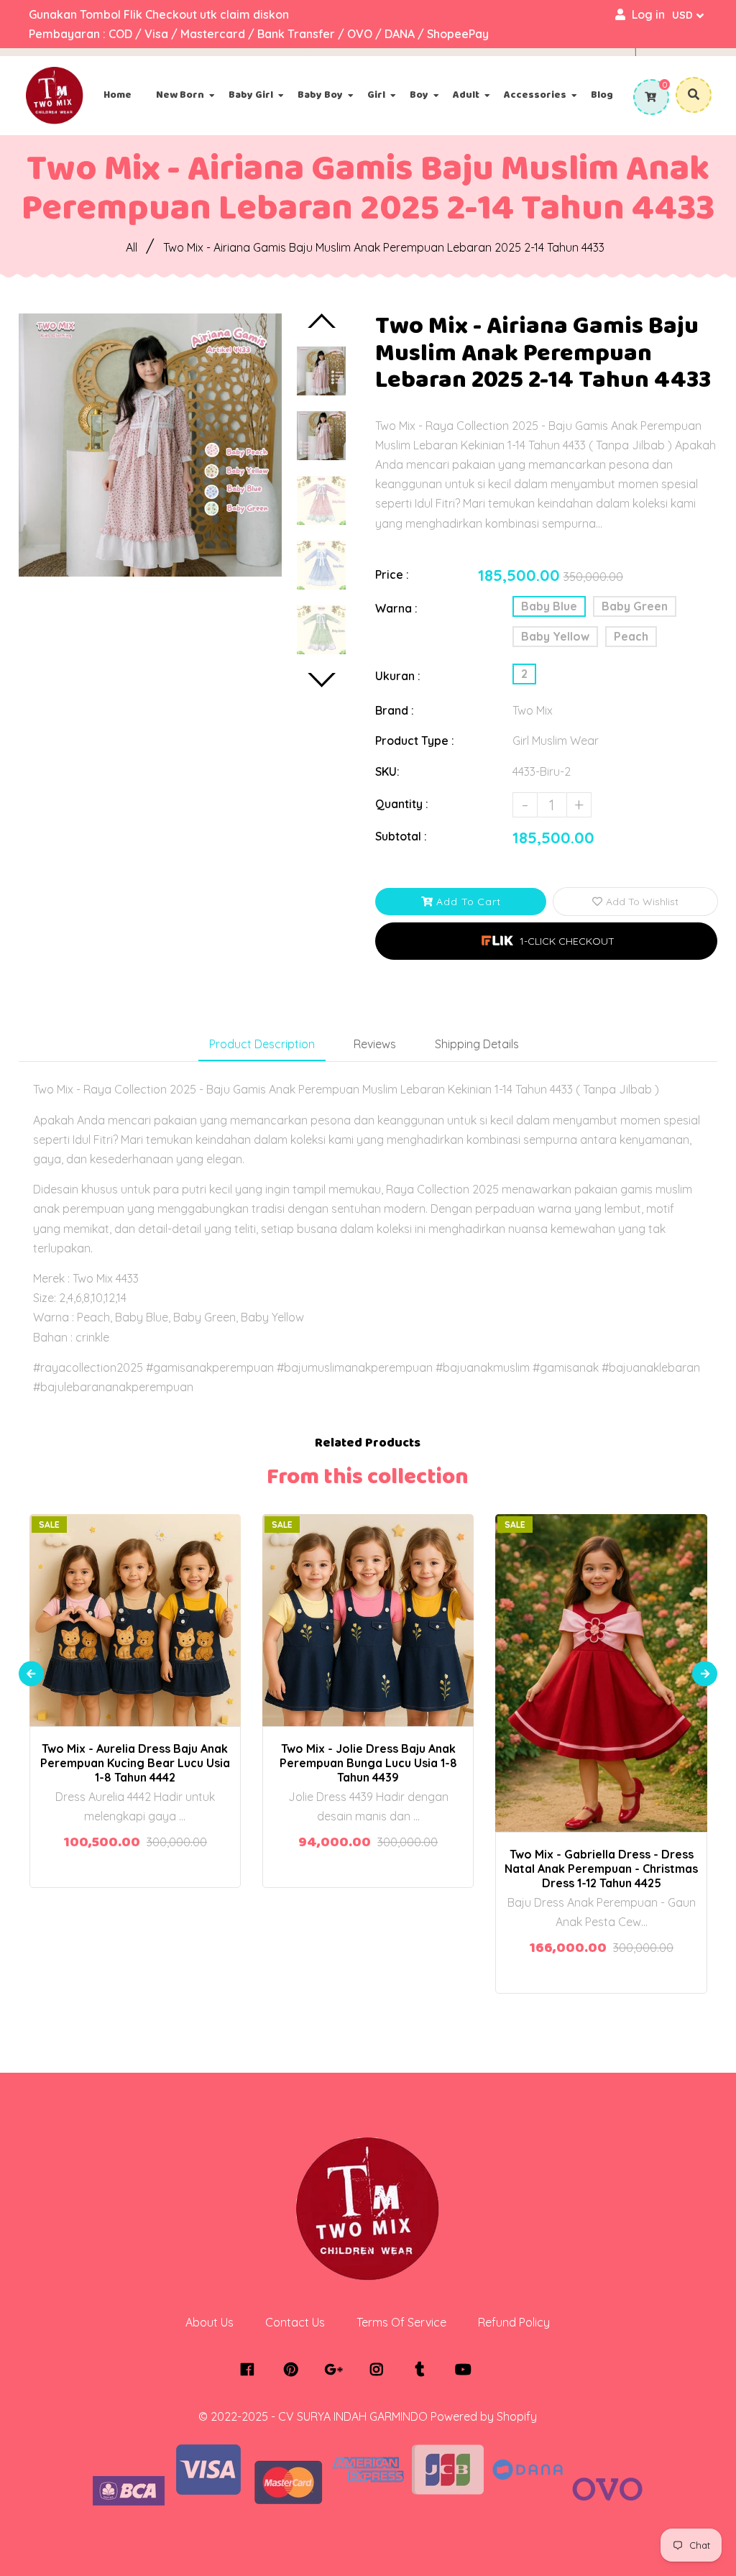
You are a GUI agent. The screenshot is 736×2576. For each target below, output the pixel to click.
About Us (210, 2322)
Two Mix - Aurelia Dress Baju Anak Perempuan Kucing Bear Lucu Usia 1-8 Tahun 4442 (135, 1763)
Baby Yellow (555, 636)
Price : (392, 574)
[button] (546, 941)
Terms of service (401, 2322)
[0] (649, 97)
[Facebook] (251, 2370)
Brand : (395, 710)
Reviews (375, 1044)
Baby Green (635, 606)
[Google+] (337, 2370)
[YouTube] (467, 2370)
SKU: (387, 771)
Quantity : (402, 804)
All (132, 247)
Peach (631, 636)
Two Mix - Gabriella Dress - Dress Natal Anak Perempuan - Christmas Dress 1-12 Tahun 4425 (601, 1869)
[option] (150, 445)
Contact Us (295, 2322)
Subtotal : (401, 836)
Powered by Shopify (484, 2416)
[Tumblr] (424, 2370)
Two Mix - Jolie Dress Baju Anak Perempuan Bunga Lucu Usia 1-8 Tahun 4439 (368, 1763)
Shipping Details (477, 1044)
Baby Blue (549, 606)
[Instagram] (381, 2370)
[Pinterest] (294, 2370)
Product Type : (415, 741)
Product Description (262, 1044)
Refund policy (514, 2322)
